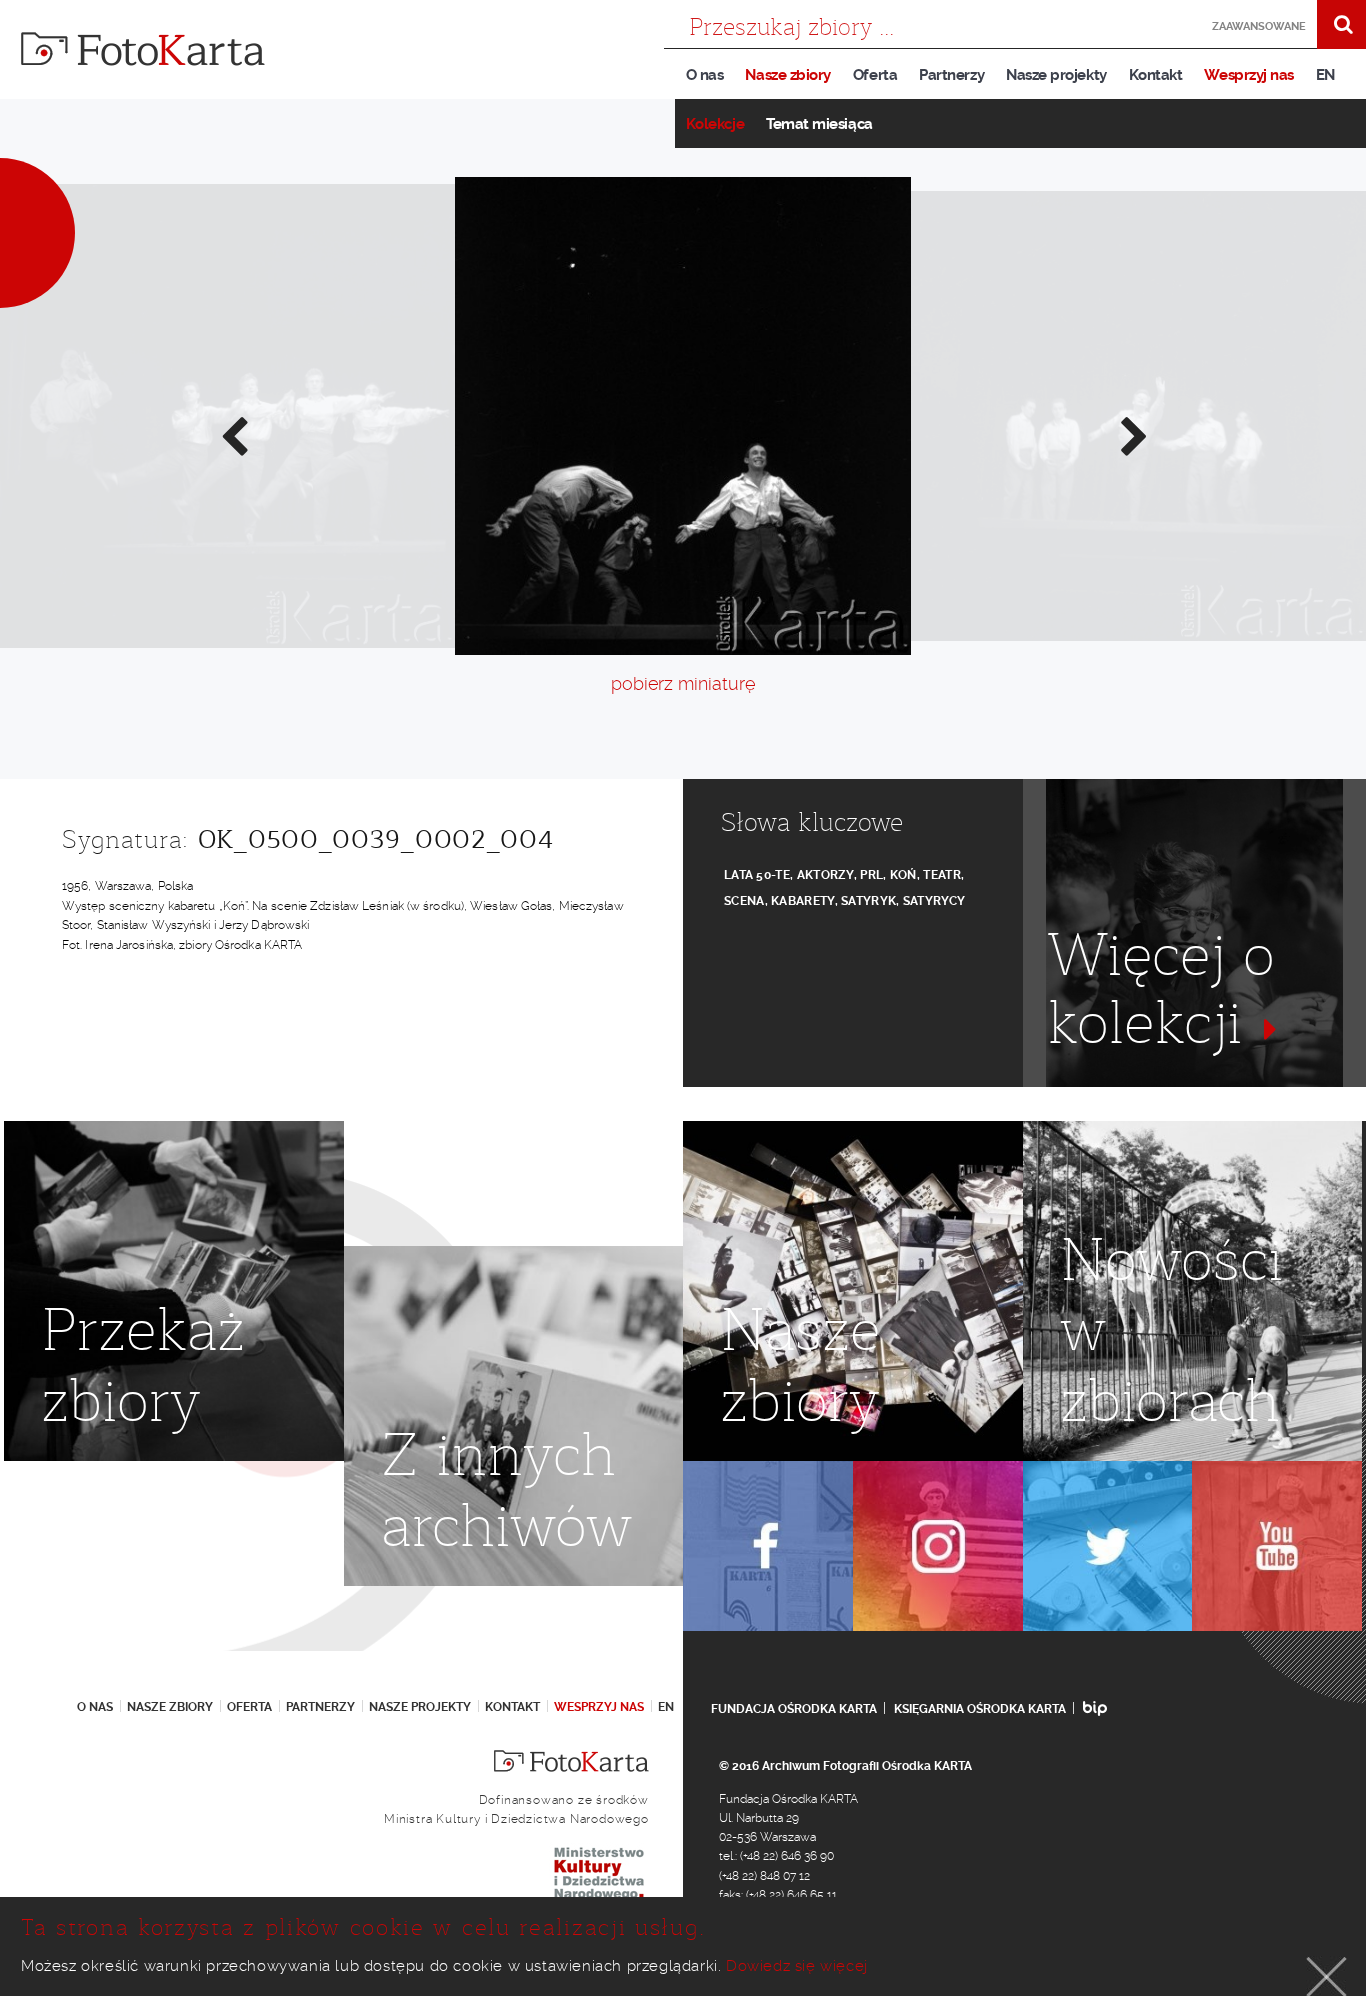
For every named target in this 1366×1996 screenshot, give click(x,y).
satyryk (868, 901)
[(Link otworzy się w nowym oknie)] (768, 1546)
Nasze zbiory (787, 75)
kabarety (802, 901)
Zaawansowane (1259, 26)
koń (903, 875)
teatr (942, 875)
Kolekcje (715, 124)
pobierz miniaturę (683, 683)
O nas (705, 75)
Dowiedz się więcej (797, 1966)
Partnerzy (951, 75)
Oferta (875, 75)
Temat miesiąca (819, 124)
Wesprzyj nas (1248, 75)
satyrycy (934, 901)
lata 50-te (757, 875)
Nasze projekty (1056, 75)
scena (744, 901)
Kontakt (1156, 75)
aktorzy (825, 875)
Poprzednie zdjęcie (233, 435)
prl (871, 875)
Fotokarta (143, 49)
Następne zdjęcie (1133, 435)
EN (1325, 75)
